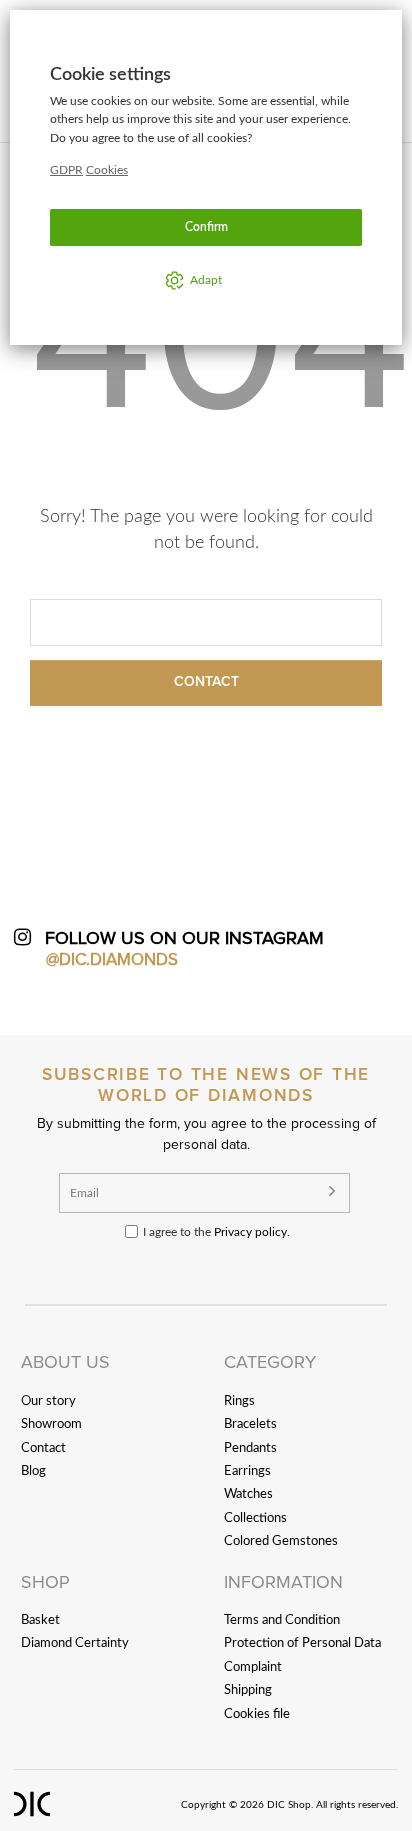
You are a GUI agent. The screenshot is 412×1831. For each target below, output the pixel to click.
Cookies (107, 170)
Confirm (206, 227)
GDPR (66, 170)
